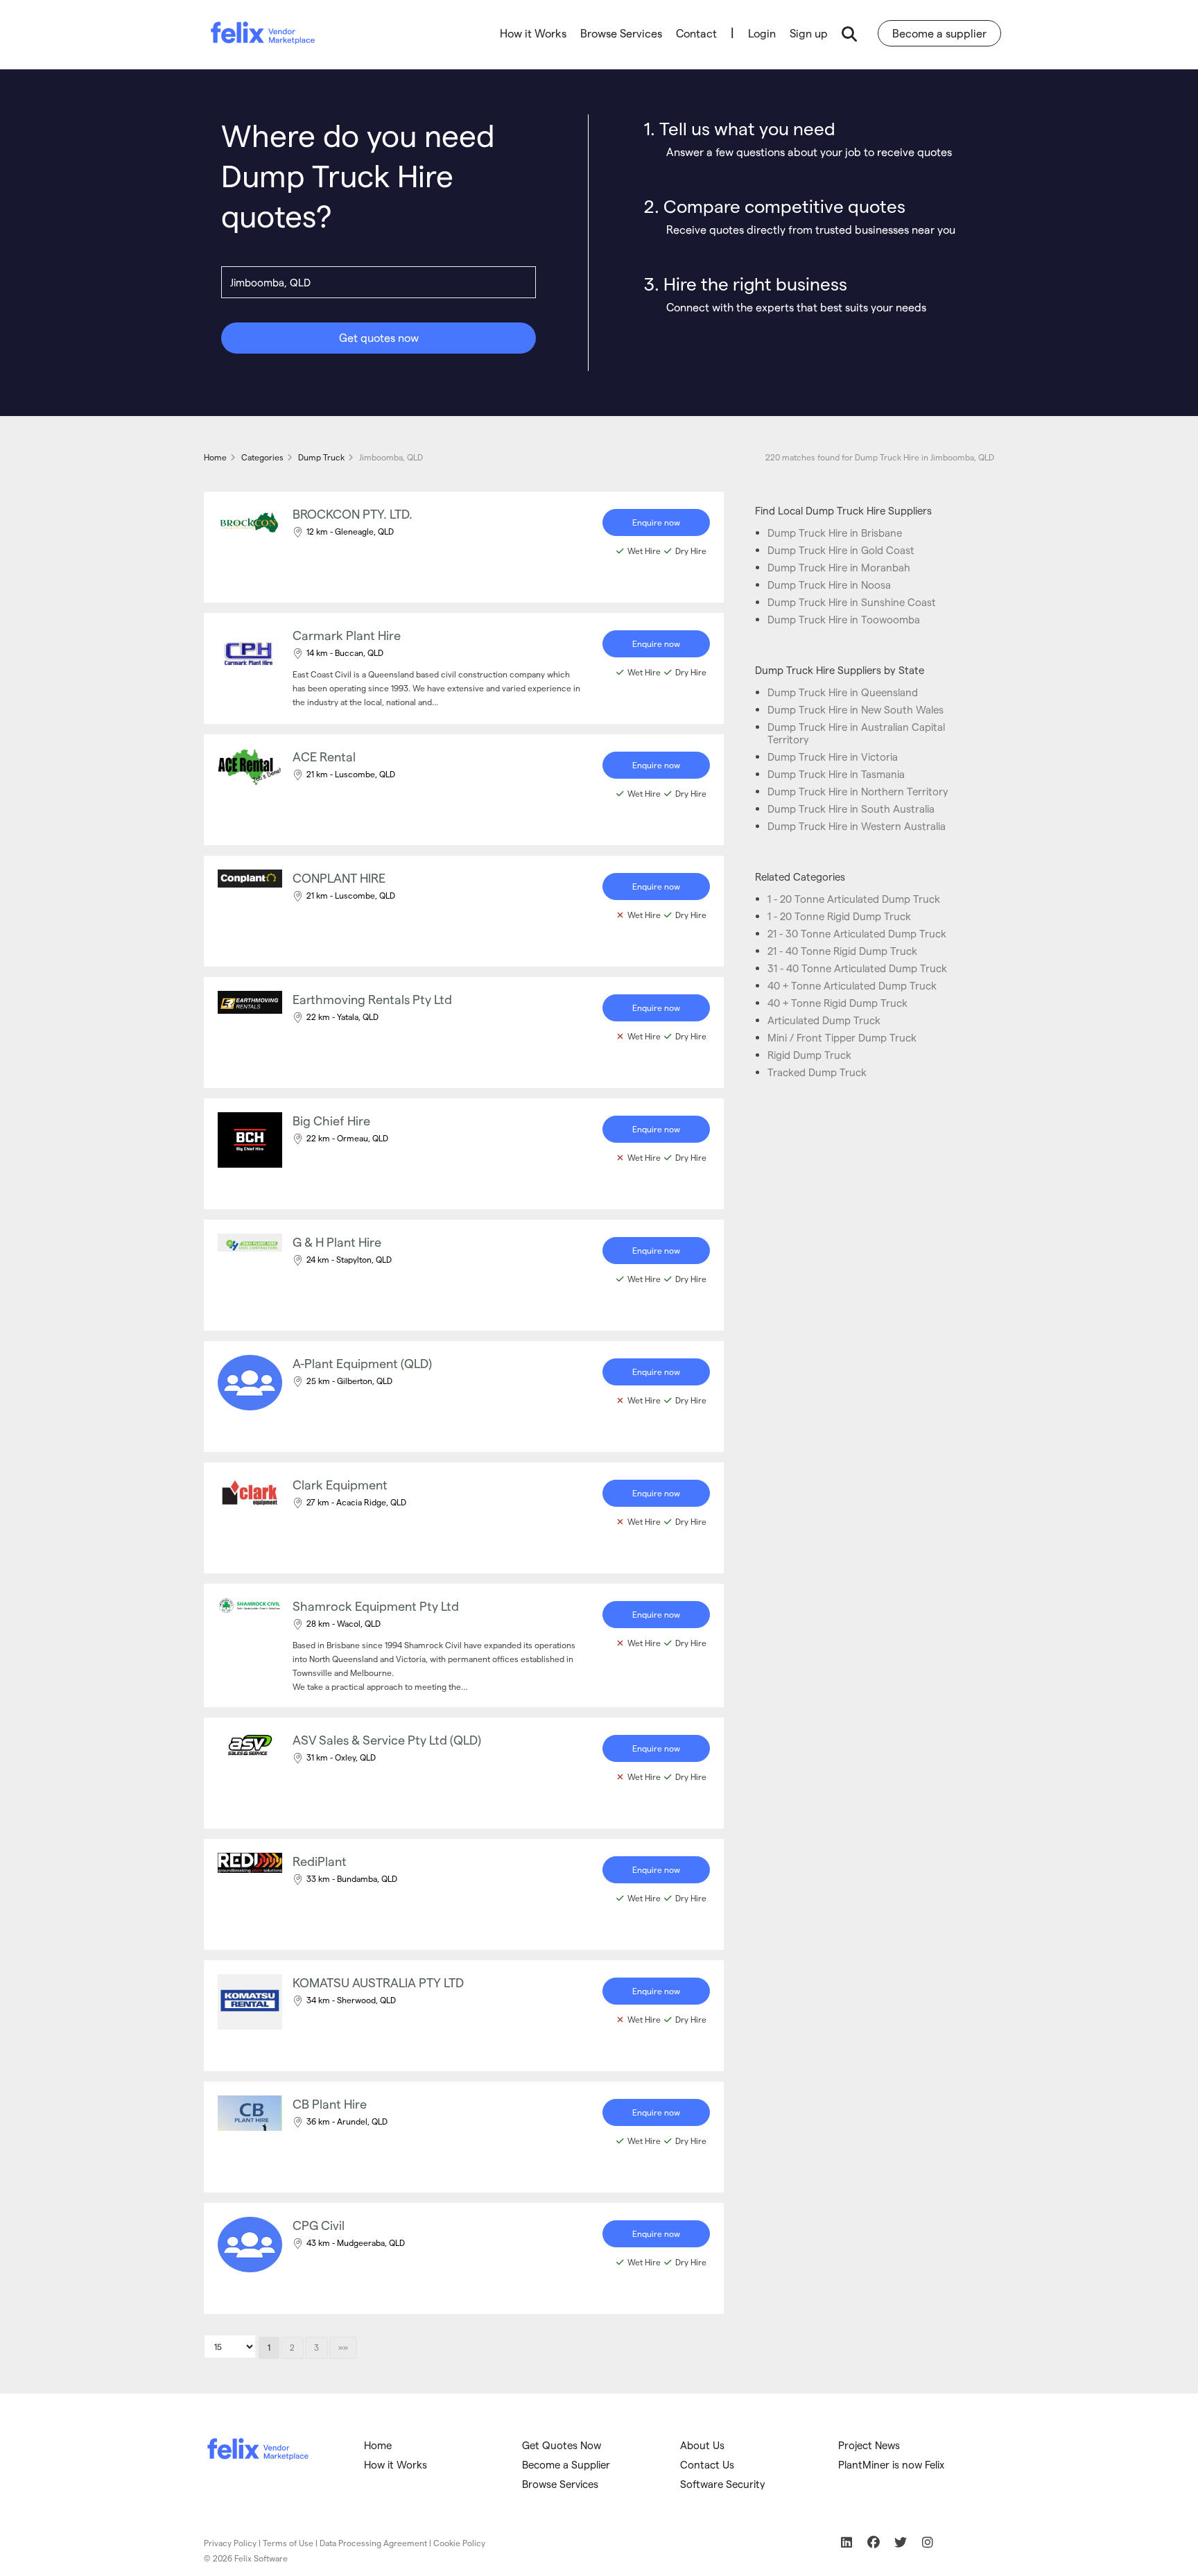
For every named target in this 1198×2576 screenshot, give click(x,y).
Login (762, 33)
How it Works (533, 33)
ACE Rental (324, 756)
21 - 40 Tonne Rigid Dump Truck (842, 951)
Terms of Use (288, 2543)
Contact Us (707, 2464)
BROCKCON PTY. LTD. (353, 513)
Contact (696, 33)
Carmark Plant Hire (347, 635)
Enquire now (656, 522)
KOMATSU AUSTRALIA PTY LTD (378, 1982)
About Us (702, 2445)
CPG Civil (319, 2225)
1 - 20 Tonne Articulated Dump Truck (854, 899)
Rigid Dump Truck (809, 1055)
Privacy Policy (230, 2543)
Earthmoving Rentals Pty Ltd (372, 999)
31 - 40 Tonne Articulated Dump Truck (857, 968)
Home (378, 2445)
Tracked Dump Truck (817, 1072)
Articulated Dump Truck (824, 1020)
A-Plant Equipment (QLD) (362, 1363)
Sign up (809, 33)
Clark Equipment (340, 1484)
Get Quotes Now (562, 2445)
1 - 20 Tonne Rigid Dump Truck (839, 916)
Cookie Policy (459, 2543)
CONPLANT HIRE (339, 878)
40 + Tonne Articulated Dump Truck (852, 985)
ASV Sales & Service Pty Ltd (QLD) (387, 1739)
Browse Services (621, 33)
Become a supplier (939, 33)
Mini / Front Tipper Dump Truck (842, 1037)
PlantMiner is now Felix (891, 2464)
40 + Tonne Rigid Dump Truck (837, 1003)
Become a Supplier (566, 2464)
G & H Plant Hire (337, 1242)
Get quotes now (379, 337)
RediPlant (320, 1861)
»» (343, 2347)
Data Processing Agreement (373, 2543)
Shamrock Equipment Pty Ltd (376, 1606)
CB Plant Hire (330, 2103)
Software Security (723, 2484)
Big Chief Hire (331, 1120)
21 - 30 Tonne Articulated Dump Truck (857, 933)
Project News (869, 2445)
